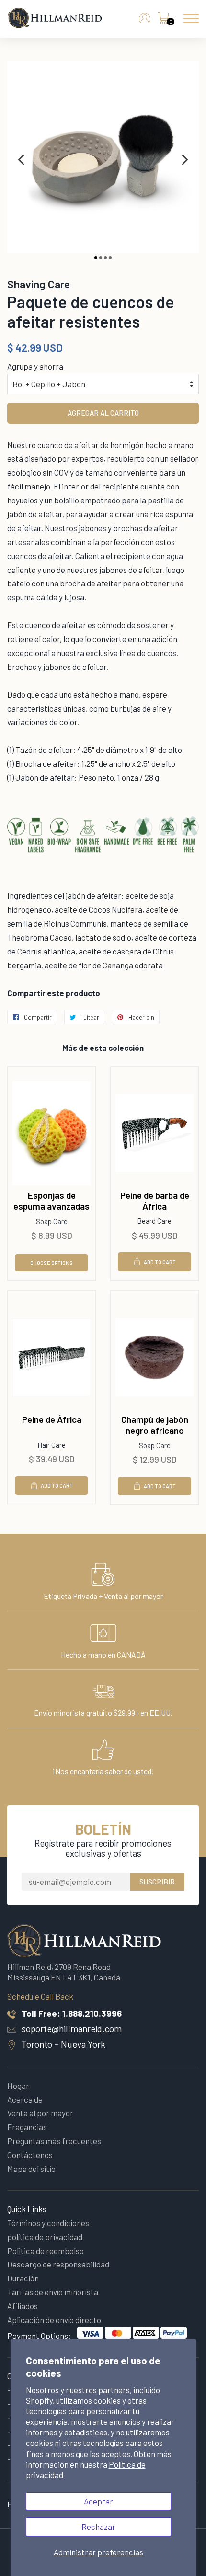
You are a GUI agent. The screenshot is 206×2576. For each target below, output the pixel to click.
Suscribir (157, 1882)
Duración (23, 2278)
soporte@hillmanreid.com (72, 2029)
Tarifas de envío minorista (53, 2292)
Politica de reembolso (46, 2251)
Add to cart (160, 1262)
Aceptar (98, 2501)
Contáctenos (30, 2155)
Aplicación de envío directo (54, 2320)
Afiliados (23, 2306)
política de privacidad (45, 2237)
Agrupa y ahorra (35, 366)
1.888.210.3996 (92, 2013)
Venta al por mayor (40, 2113)
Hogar (18, 2086)
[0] (163, 21)
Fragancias (27, 2127)
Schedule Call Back (40, 1996)
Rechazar (98, 2527)
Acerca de (25, 2099)
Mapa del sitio (31, 2169)
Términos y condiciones (48, 2223)
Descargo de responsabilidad (58, 2264)
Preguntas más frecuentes (54, 2141)
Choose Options (51, 1263)
